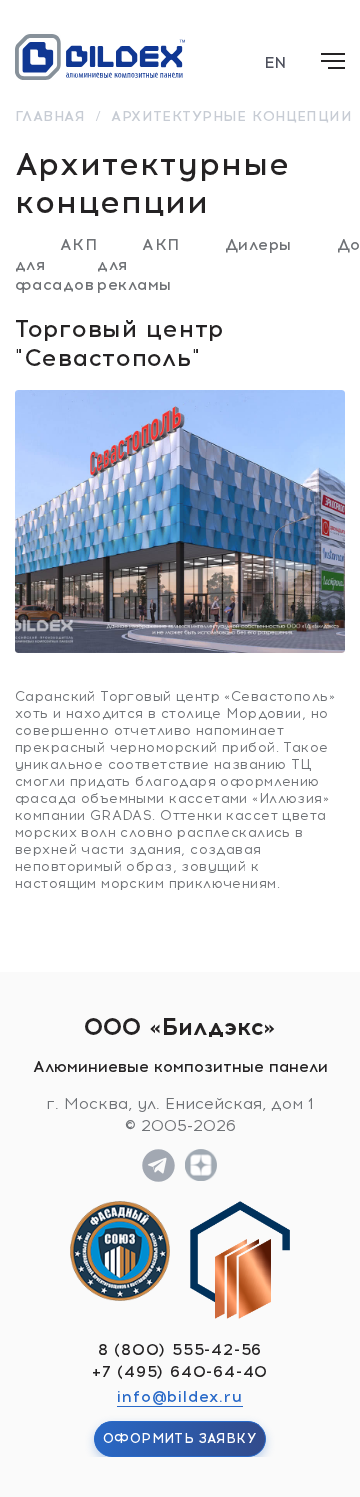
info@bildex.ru (179, 1396)
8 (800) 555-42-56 (180, 1349)
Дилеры (258, 244)
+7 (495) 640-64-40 (180, 1371)
